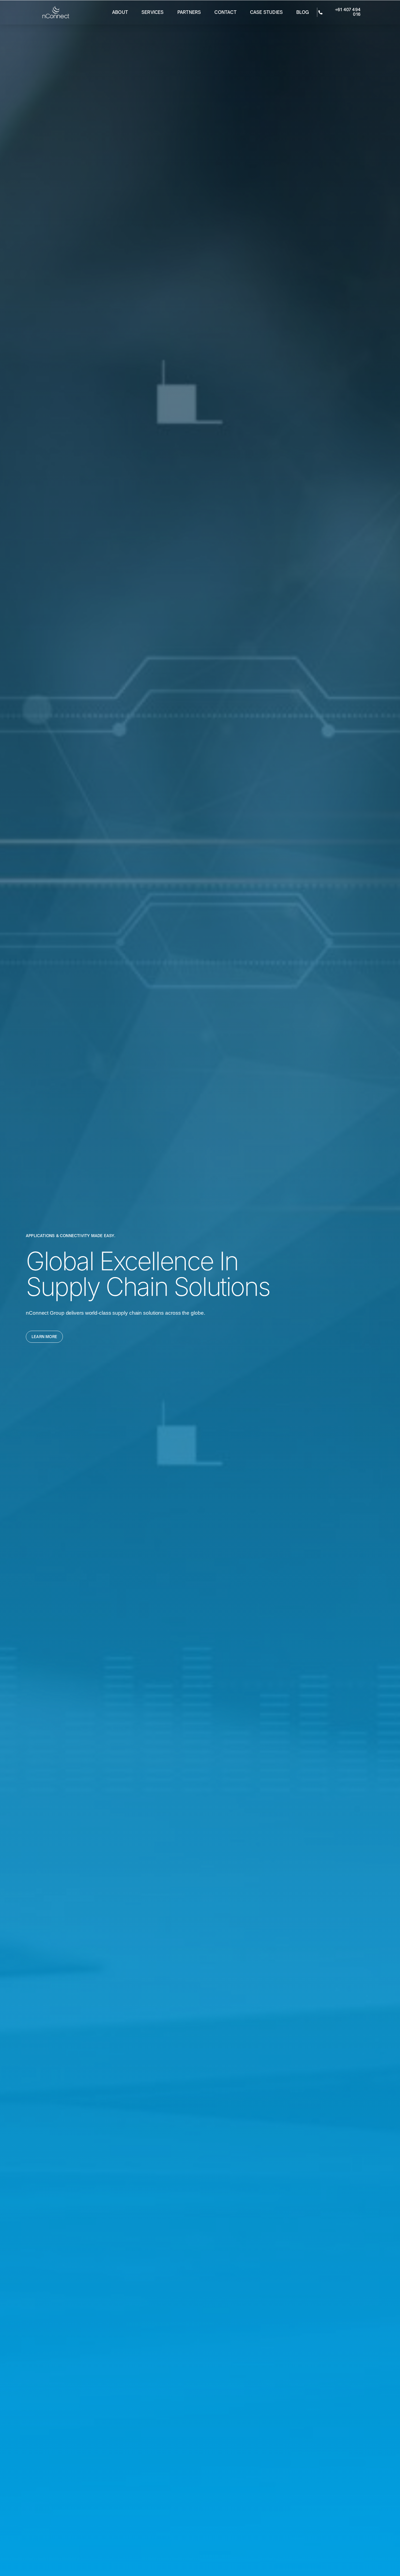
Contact (225, 12)
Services (153, 12)
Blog (303, 12)
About (120, 12)
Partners (189, 12)
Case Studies (266, 12)
